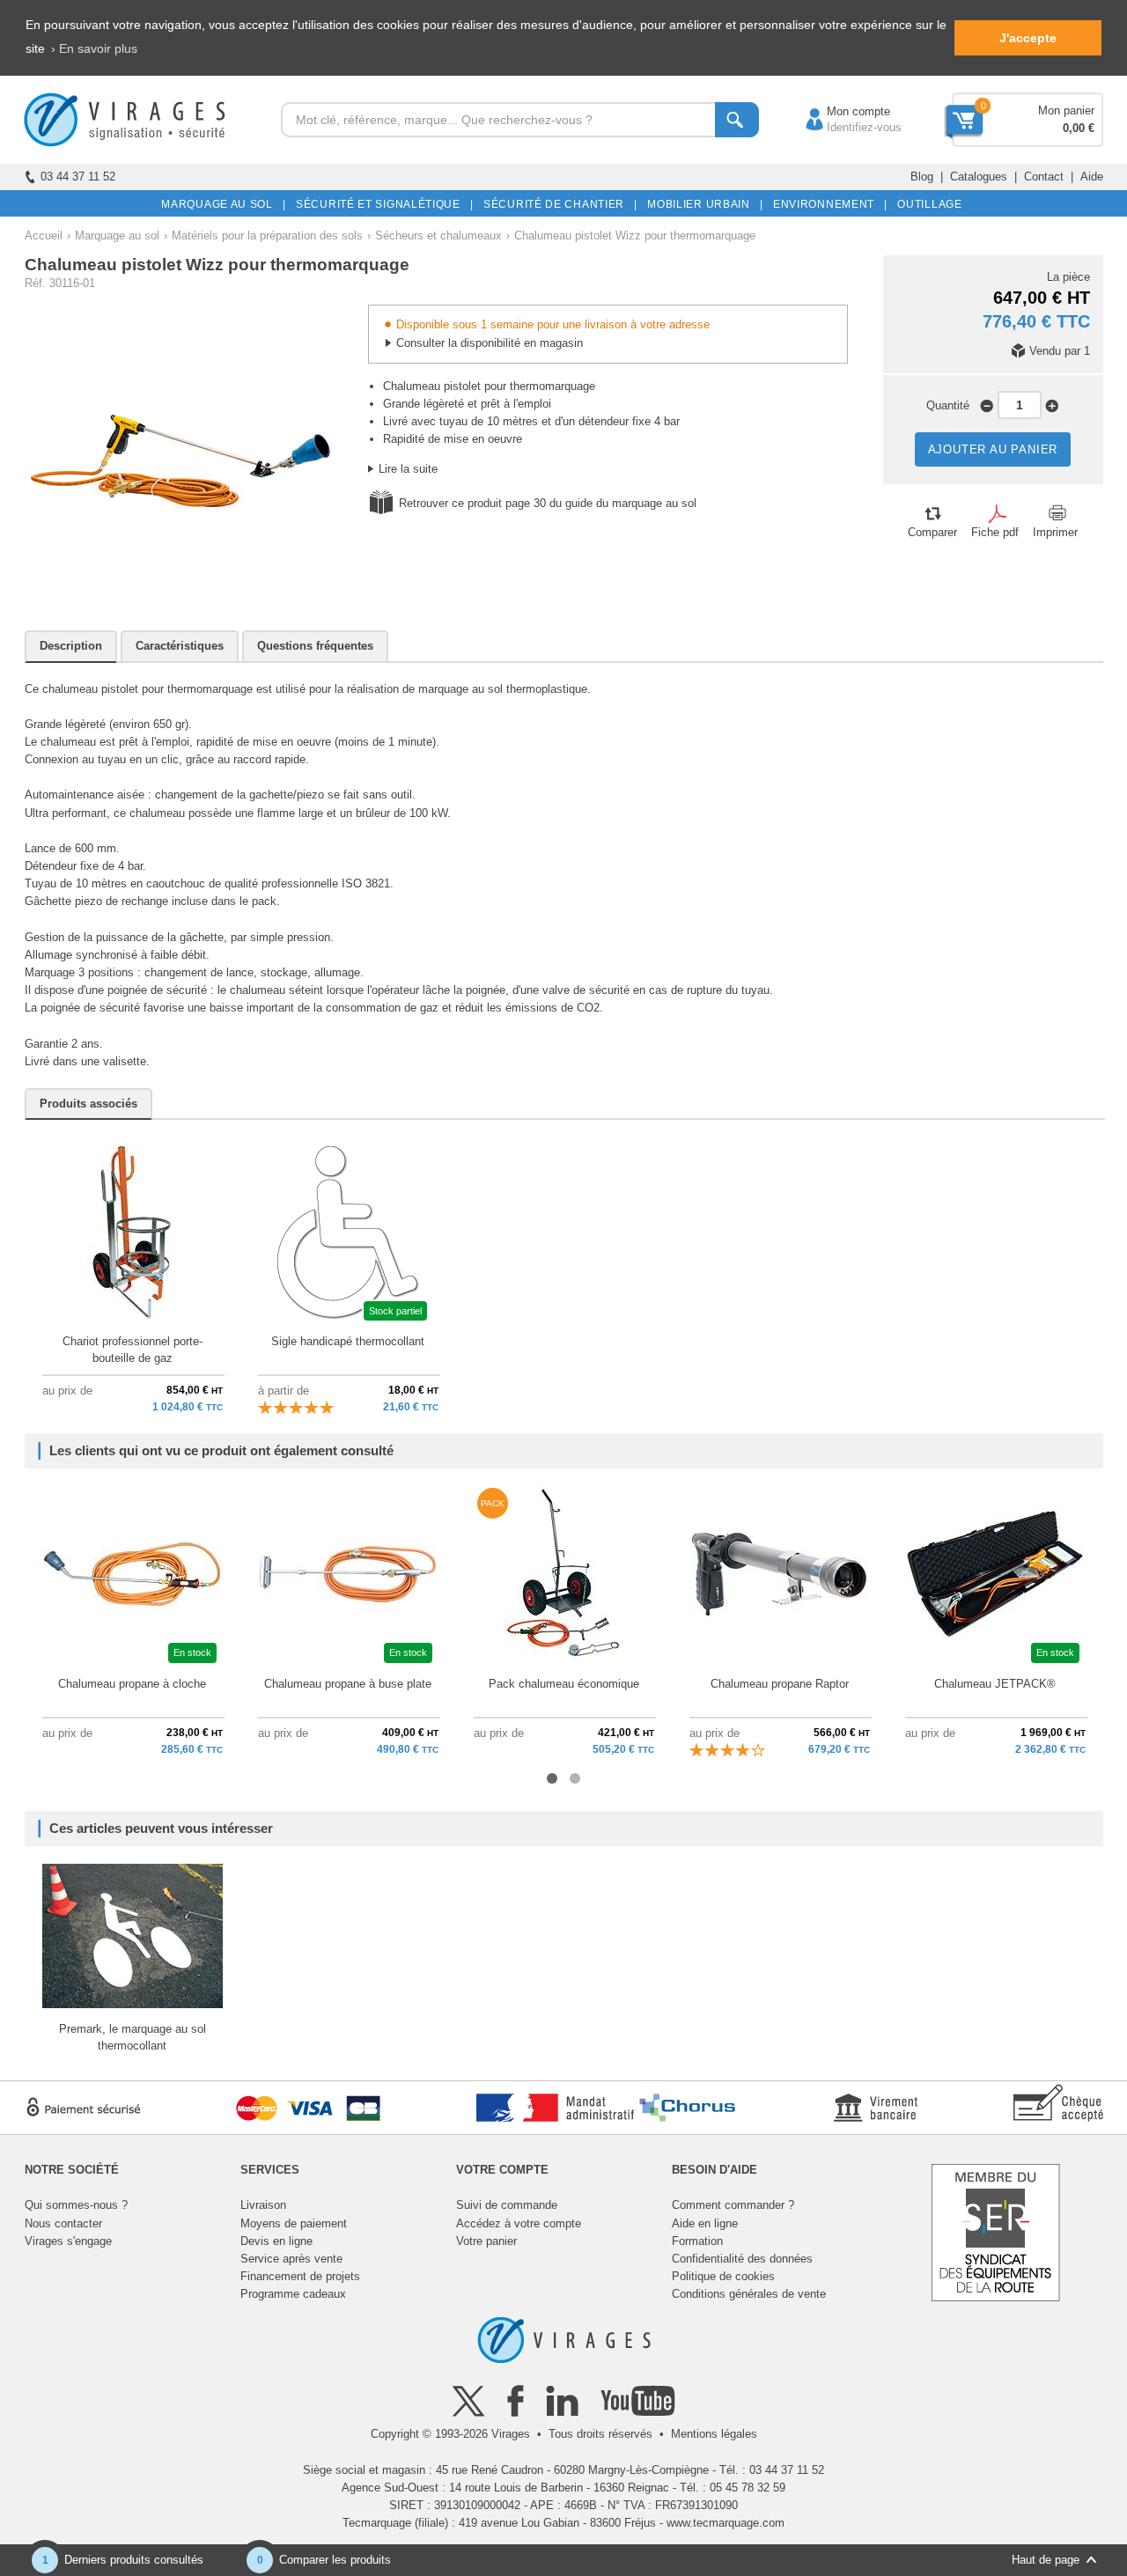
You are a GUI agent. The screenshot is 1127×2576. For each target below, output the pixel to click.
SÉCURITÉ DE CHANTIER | (557, 204)
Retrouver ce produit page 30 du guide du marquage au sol (548, 503)
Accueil (44, 236)
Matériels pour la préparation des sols (267, 236)
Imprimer (1055, 532)
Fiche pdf (995, 532)
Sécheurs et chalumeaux (438, 236)
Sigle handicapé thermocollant (348, 1341)
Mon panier (1066, 110)
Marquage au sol (117, 236)
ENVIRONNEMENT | (827, 204)
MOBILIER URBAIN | (702, 204)
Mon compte (841, 111)
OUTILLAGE (927, 204)
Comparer (932, 532)
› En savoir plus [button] (94, 48)
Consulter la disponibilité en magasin (490, 343)
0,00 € (1079, 128)
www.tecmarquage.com (726, 2523)
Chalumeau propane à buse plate (348, 1684)
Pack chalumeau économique (564, 1684)
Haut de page (1046, 2560)
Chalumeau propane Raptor (780, 1684)
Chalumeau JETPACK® (995, 1684)
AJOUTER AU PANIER (993, 449)
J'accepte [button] (1028, 38)
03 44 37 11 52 (78, 177)
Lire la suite (408, 469)
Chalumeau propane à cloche (132, 1684)
